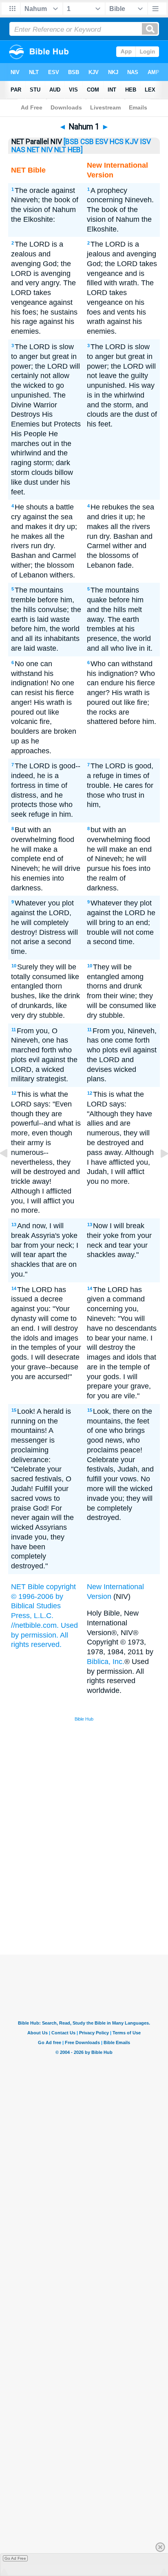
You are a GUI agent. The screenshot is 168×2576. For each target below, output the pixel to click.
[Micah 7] (10, 1172)
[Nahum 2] (158, 1172)
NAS (18, 150)
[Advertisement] (95, 1894)
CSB (87, 142)
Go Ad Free (15, 2558)
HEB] (75, 150)
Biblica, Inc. (106, 1662)
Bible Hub (84, 1719)
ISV (145, 142)
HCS (117, 142)
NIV (47, 150)
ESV (102, 142)
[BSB (71, 142)
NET (33, 150)
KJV (132, 142)
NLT (60, 150)
